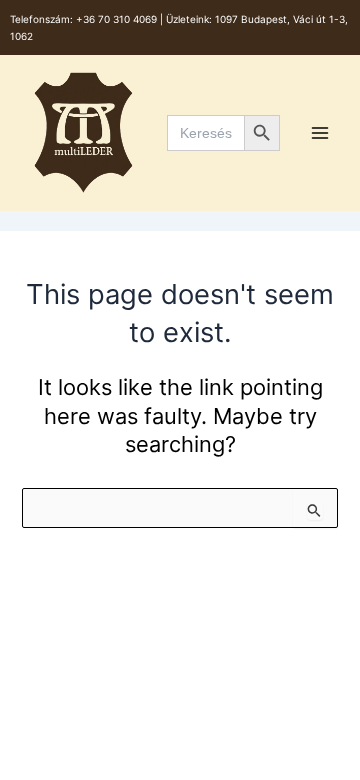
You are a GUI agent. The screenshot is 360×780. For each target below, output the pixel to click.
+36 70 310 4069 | (121, 19)
